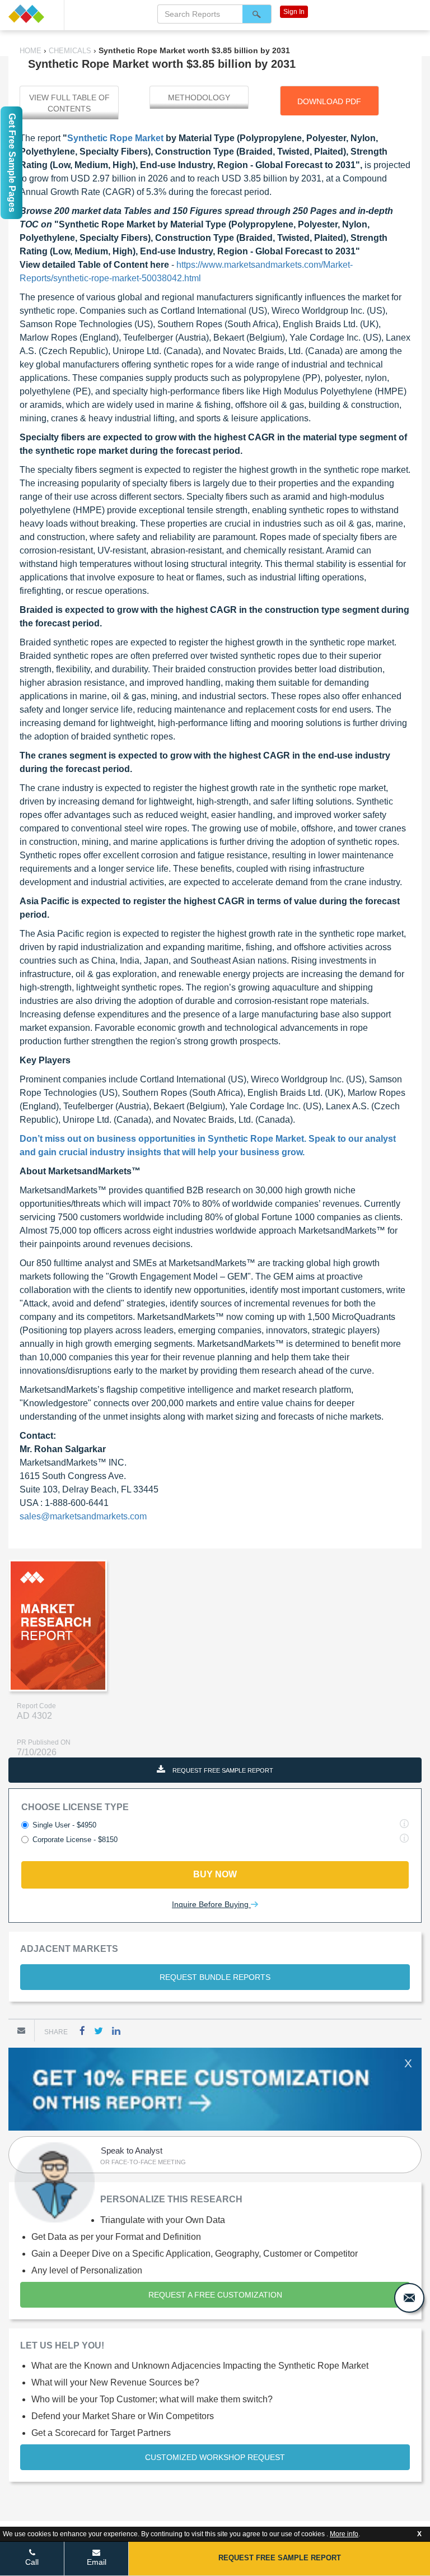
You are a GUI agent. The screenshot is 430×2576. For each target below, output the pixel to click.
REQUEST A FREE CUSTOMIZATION (215, 2295)
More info (344, 2534)
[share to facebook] (82, 2031)
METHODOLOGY (199, 97)
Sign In (294, 12)
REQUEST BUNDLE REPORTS (215, 1977)
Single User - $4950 (64, 1825)
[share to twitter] (99, 2031)
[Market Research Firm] (32, 14)
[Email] (21, 2030)
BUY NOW (215, 1874)
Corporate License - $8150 (75, 1840)
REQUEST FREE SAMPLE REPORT (222, 1770)
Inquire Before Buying (211, 1904)
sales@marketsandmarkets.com (83, 1516)
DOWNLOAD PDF (329, 101)
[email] (409, 2298)
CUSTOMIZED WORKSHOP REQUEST (215, 2457)
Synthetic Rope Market (115, 138)
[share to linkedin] (116, 2031)
